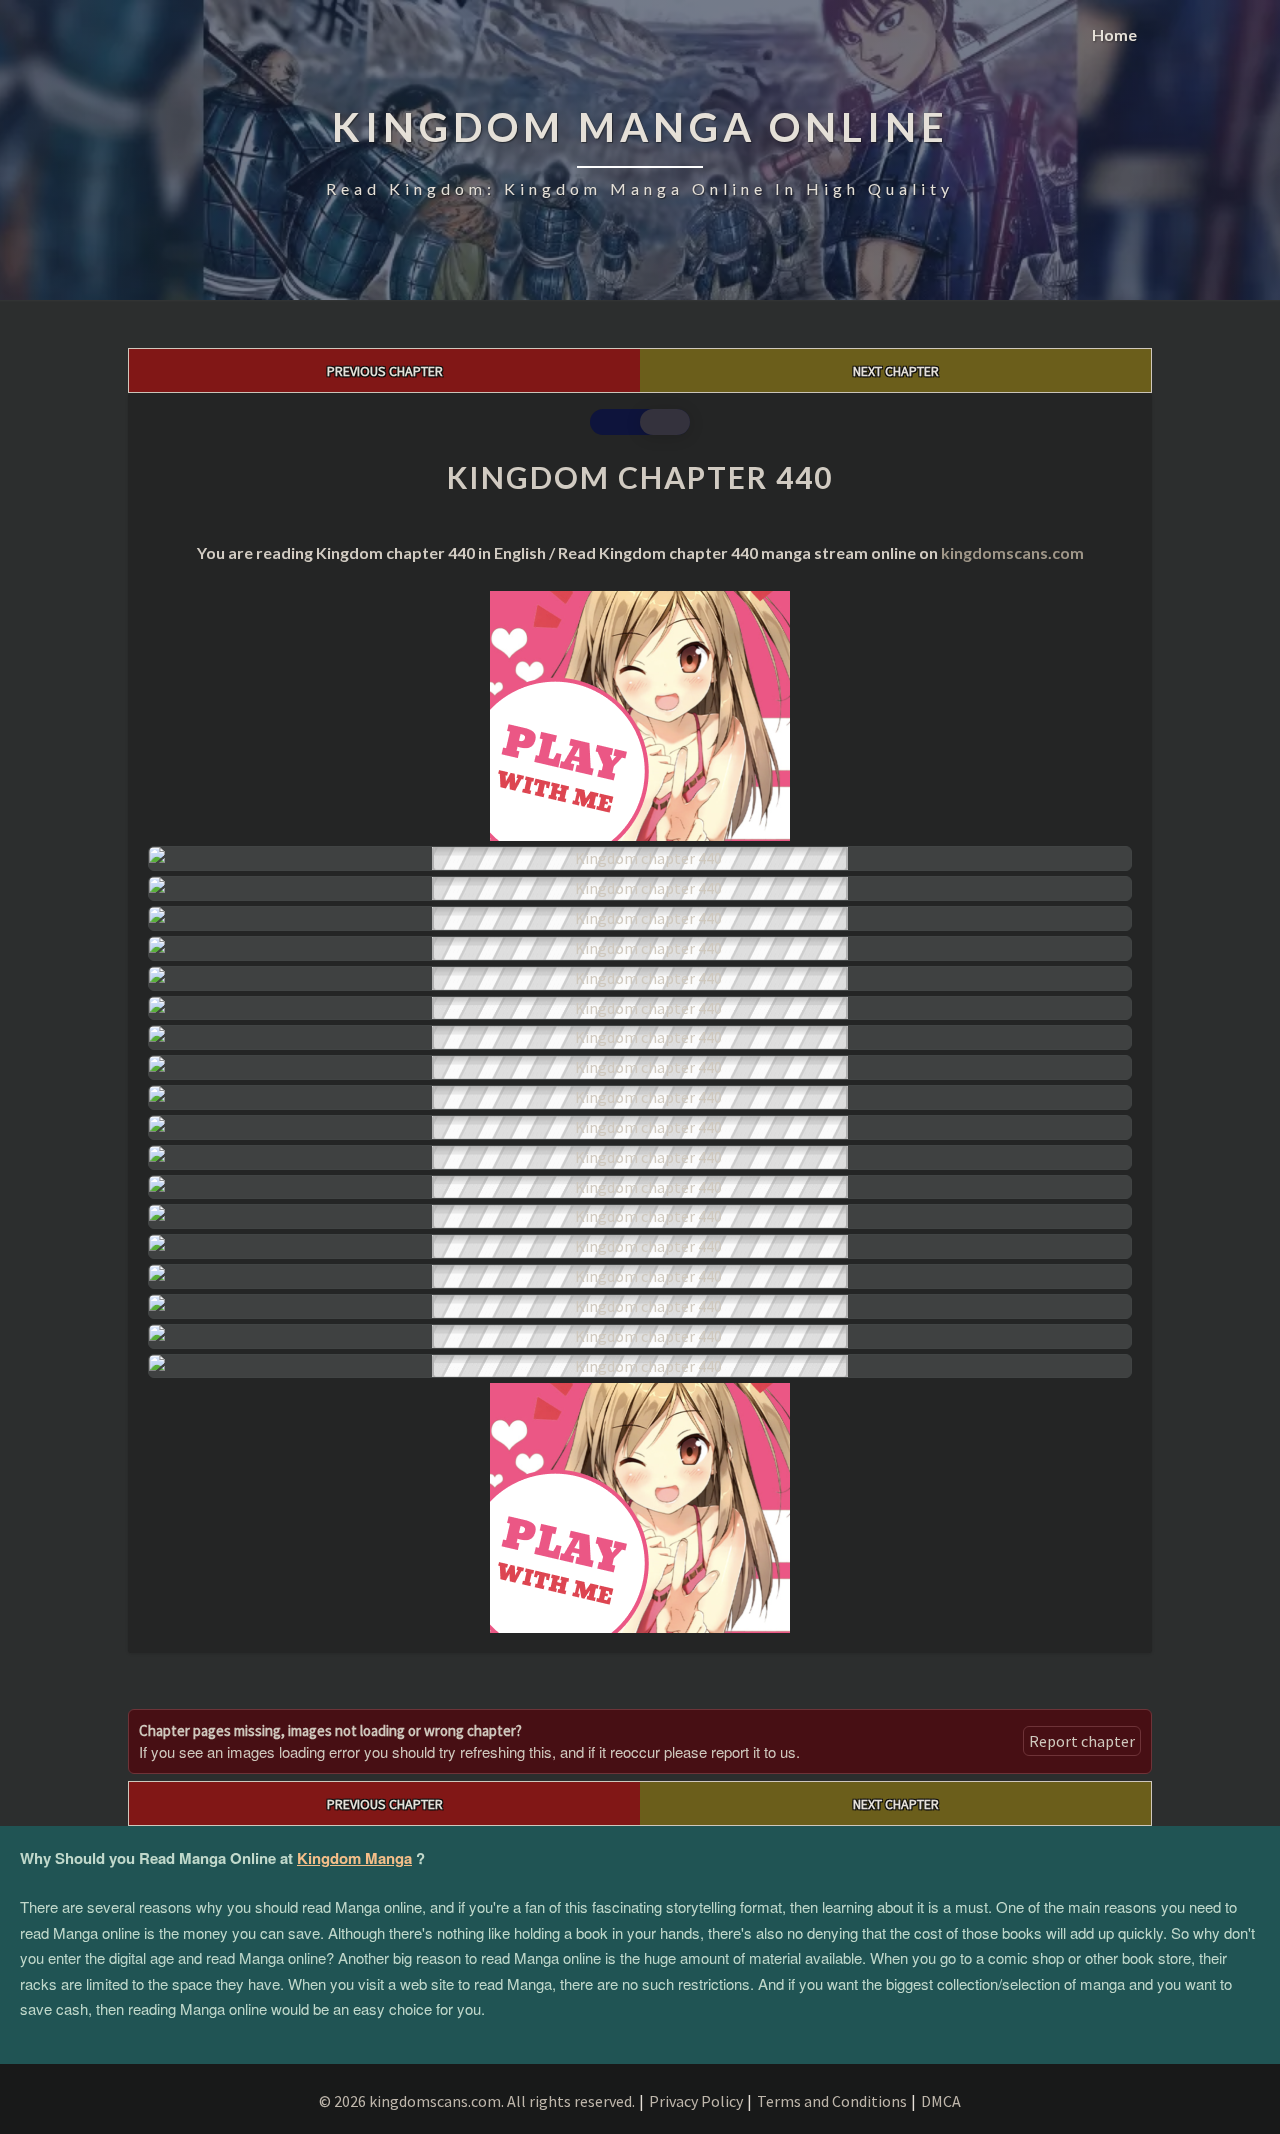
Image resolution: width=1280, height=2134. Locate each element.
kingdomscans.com (1012, 552)
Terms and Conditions (832, 2101)
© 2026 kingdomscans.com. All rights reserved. (477, 2101)
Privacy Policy (696, 2101)
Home (1114, 34)
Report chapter (1082, 1741)
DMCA (941, 2101)
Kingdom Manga (354, 1858)
